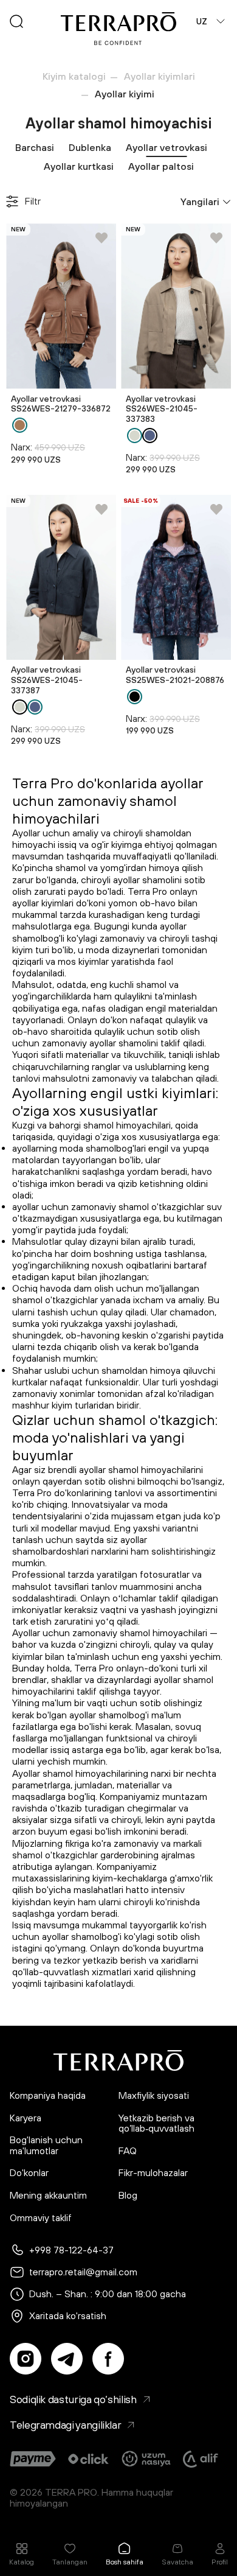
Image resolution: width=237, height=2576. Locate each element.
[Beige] (135, 436)
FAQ (128, 2151)
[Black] (135, 697)
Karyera (26, 2118)
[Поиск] (16, 21)
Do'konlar (29, 2173)
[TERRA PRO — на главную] (118, 29)
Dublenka (90, 147)
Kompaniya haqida (48, 2095)
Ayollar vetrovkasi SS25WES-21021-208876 (175, 675)
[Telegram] (67, 2359)
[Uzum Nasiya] (147, 2459)
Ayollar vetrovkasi (167, 147)
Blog (128, 2195)
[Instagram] (26, 2359)
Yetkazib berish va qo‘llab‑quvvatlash (156, 2123)
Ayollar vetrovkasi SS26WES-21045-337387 (47, 680)
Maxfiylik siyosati (154, 2095)
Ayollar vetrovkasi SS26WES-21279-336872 (61, 404)
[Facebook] (108, 2359)
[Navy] (150, 436)
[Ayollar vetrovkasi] (61, 306)
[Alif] (201, 2459)
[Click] (88, 2459)
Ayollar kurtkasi (79, 166)
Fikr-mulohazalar (153, 2173)
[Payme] (33, 2459)
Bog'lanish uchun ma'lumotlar (46, 2145)
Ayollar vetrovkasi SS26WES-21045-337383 (162, 409)
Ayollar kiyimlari (160, 76)
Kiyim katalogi (74, 76)
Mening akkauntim (48, 2195)
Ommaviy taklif (41, 2218)
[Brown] (20, 425)
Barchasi (35, 147)
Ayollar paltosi (161, 166)
